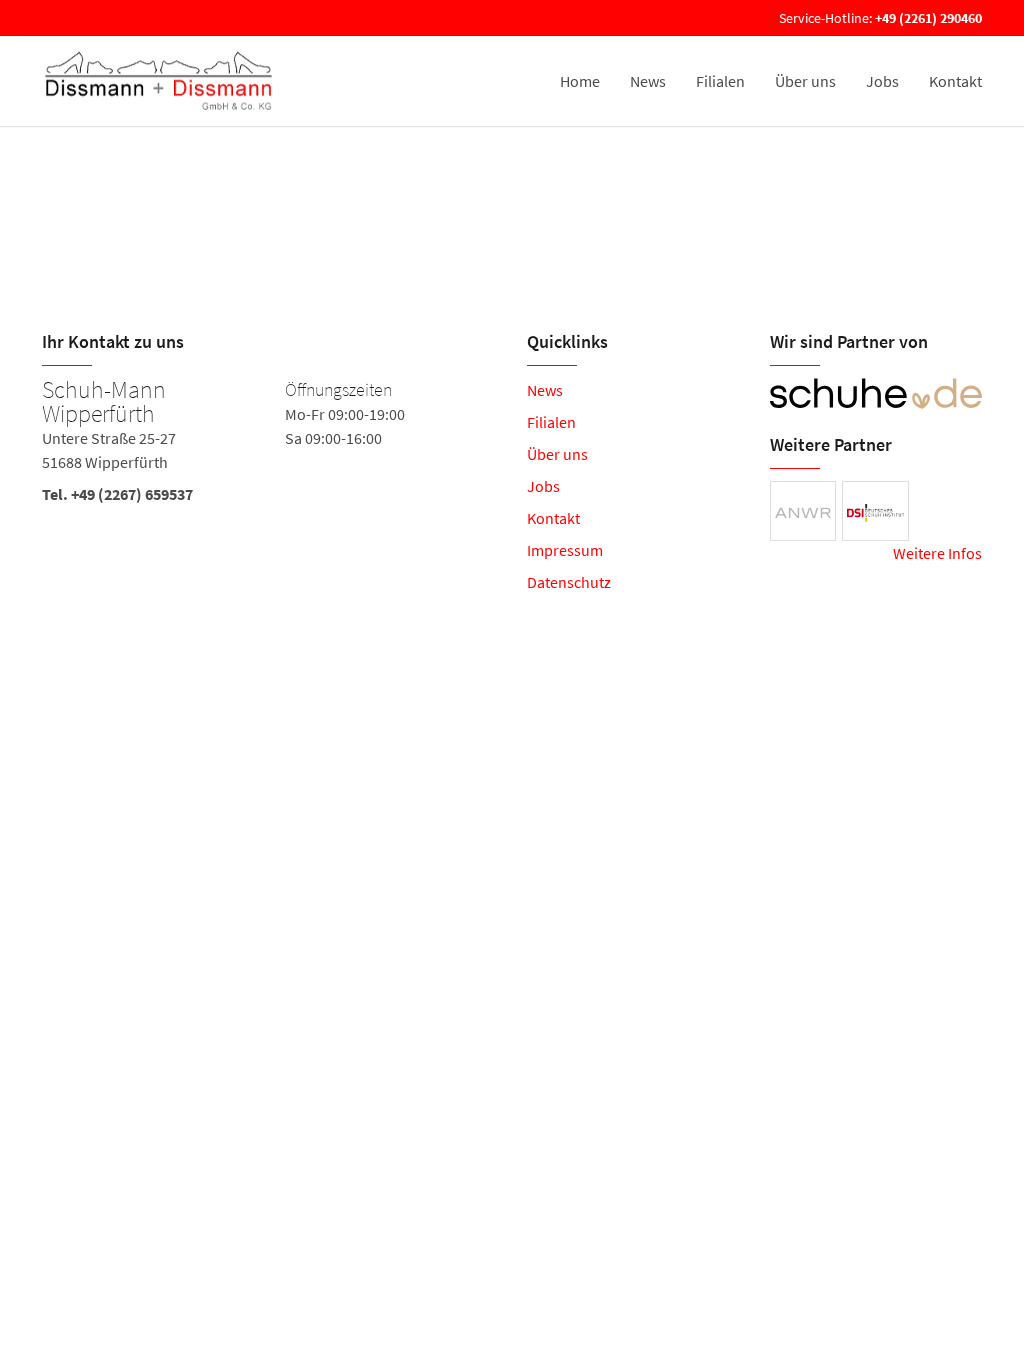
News (648, 81)
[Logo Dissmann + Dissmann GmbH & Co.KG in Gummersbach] (160, 81)
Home (580, 81)
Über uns (805, 81)
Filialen (720, 81)
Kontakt (955, 81)
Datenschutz (569, 582)
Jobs (882, 81)
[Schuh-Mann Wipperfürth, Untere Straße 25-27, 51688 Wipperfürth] (269, 446)
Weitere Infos (937, 553)
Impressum (565, 550)
